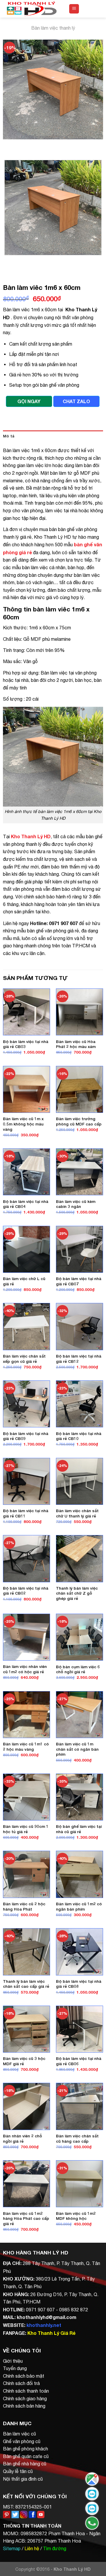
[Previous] (9, 145)
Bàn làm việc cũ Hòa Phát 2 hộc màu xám (76, 1044)
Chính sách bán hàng (24, 2406)
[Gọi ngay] (92, 2523)
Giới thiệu (13, 2361)
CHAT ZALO (76, 401)
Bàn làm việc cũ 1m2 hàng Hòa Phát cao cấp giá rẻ (26, 2218)
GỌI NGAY (29, 401)
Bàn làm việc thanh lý (53, 28)
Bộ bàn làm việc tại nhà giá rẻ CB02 (26, 1591)
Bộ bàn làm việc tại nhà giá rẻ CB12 (79, 1359)
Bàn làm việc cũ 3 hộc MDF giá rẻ (24, 2061)
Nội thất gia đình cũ (23, 2479)
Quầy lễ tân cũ (18, 2471)
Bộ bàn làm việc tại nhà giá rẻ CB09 (26, 1436)
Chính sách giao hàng (25, 2398)
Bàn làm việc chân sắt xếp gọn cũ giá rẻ (24, 1359)
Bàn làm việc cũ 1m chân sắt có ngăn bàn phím (77, 1749)
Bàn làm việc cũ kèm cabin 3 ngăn (76, 1204)
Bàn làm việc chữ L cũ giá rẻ (24, 1281)
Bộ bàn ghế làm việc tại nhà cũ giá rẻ (79, 1829)
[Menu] (74, 9)
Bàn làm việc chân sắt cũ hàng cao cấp (77, 2139)
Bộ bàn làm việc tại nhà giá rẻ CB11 (26, 1513)
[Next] (25, 145)
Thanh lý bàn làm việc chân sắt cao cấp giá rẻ (26, 1984)
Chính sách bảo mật (24, 2376)
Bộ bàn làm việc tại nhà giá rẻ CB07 (79, 1281)
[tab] (53, 436)
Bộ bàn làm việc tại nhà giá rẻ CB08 (79, 1984)
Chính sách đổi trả (21, 2383)
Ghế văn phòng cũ (22, 2441)
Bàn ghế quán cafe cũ (26, 2456)
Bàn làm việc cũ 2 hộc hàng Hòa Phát (24, 1906)
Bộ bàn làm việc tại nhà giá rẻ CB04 (26, 1204)
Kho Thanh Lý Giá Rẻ (51, 2333)
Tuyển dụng (15, 2368)
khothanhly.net (44, 2325)
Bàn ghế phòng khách (25, 2449)
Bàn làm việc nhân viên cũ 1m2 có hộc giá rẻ (25, 1669)
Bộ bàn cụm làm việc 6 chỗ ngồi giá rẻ (78, 1669)
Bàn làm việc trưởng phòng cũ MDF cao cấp (79, 1121)
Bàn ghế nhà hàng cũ (25, 2464)
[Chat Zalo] (92, 2494)
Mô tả (9, 436)
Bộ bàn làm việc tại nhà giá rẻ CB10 (79, 1436)
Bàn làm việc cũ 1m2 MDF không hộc (76, 2216)
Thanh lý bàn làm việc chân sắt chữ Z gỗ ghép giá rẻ (77, 1593)
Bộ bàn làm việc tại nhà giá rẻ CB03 (26, 1044)
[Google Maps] (92, 2479)
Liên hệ (32, 2548)
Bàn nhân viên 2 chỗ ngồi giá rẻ (23, 2139)
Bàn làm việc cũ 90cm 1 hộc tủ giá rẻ (26, 1829)
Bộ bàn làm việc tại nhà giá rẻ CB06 (79, 2061)
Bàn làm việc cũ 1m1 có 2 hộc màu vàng (26, 1747)
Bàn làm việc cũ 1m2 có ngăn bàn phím (79, 1906)
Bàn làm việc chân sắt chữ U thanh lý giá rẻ (77, 1513)
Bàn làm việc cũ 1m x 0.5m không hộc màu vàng (23, 1124)
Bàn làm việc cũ (19, 2434)
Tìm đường (55, 2548)
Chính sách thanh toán (26, 2391)
